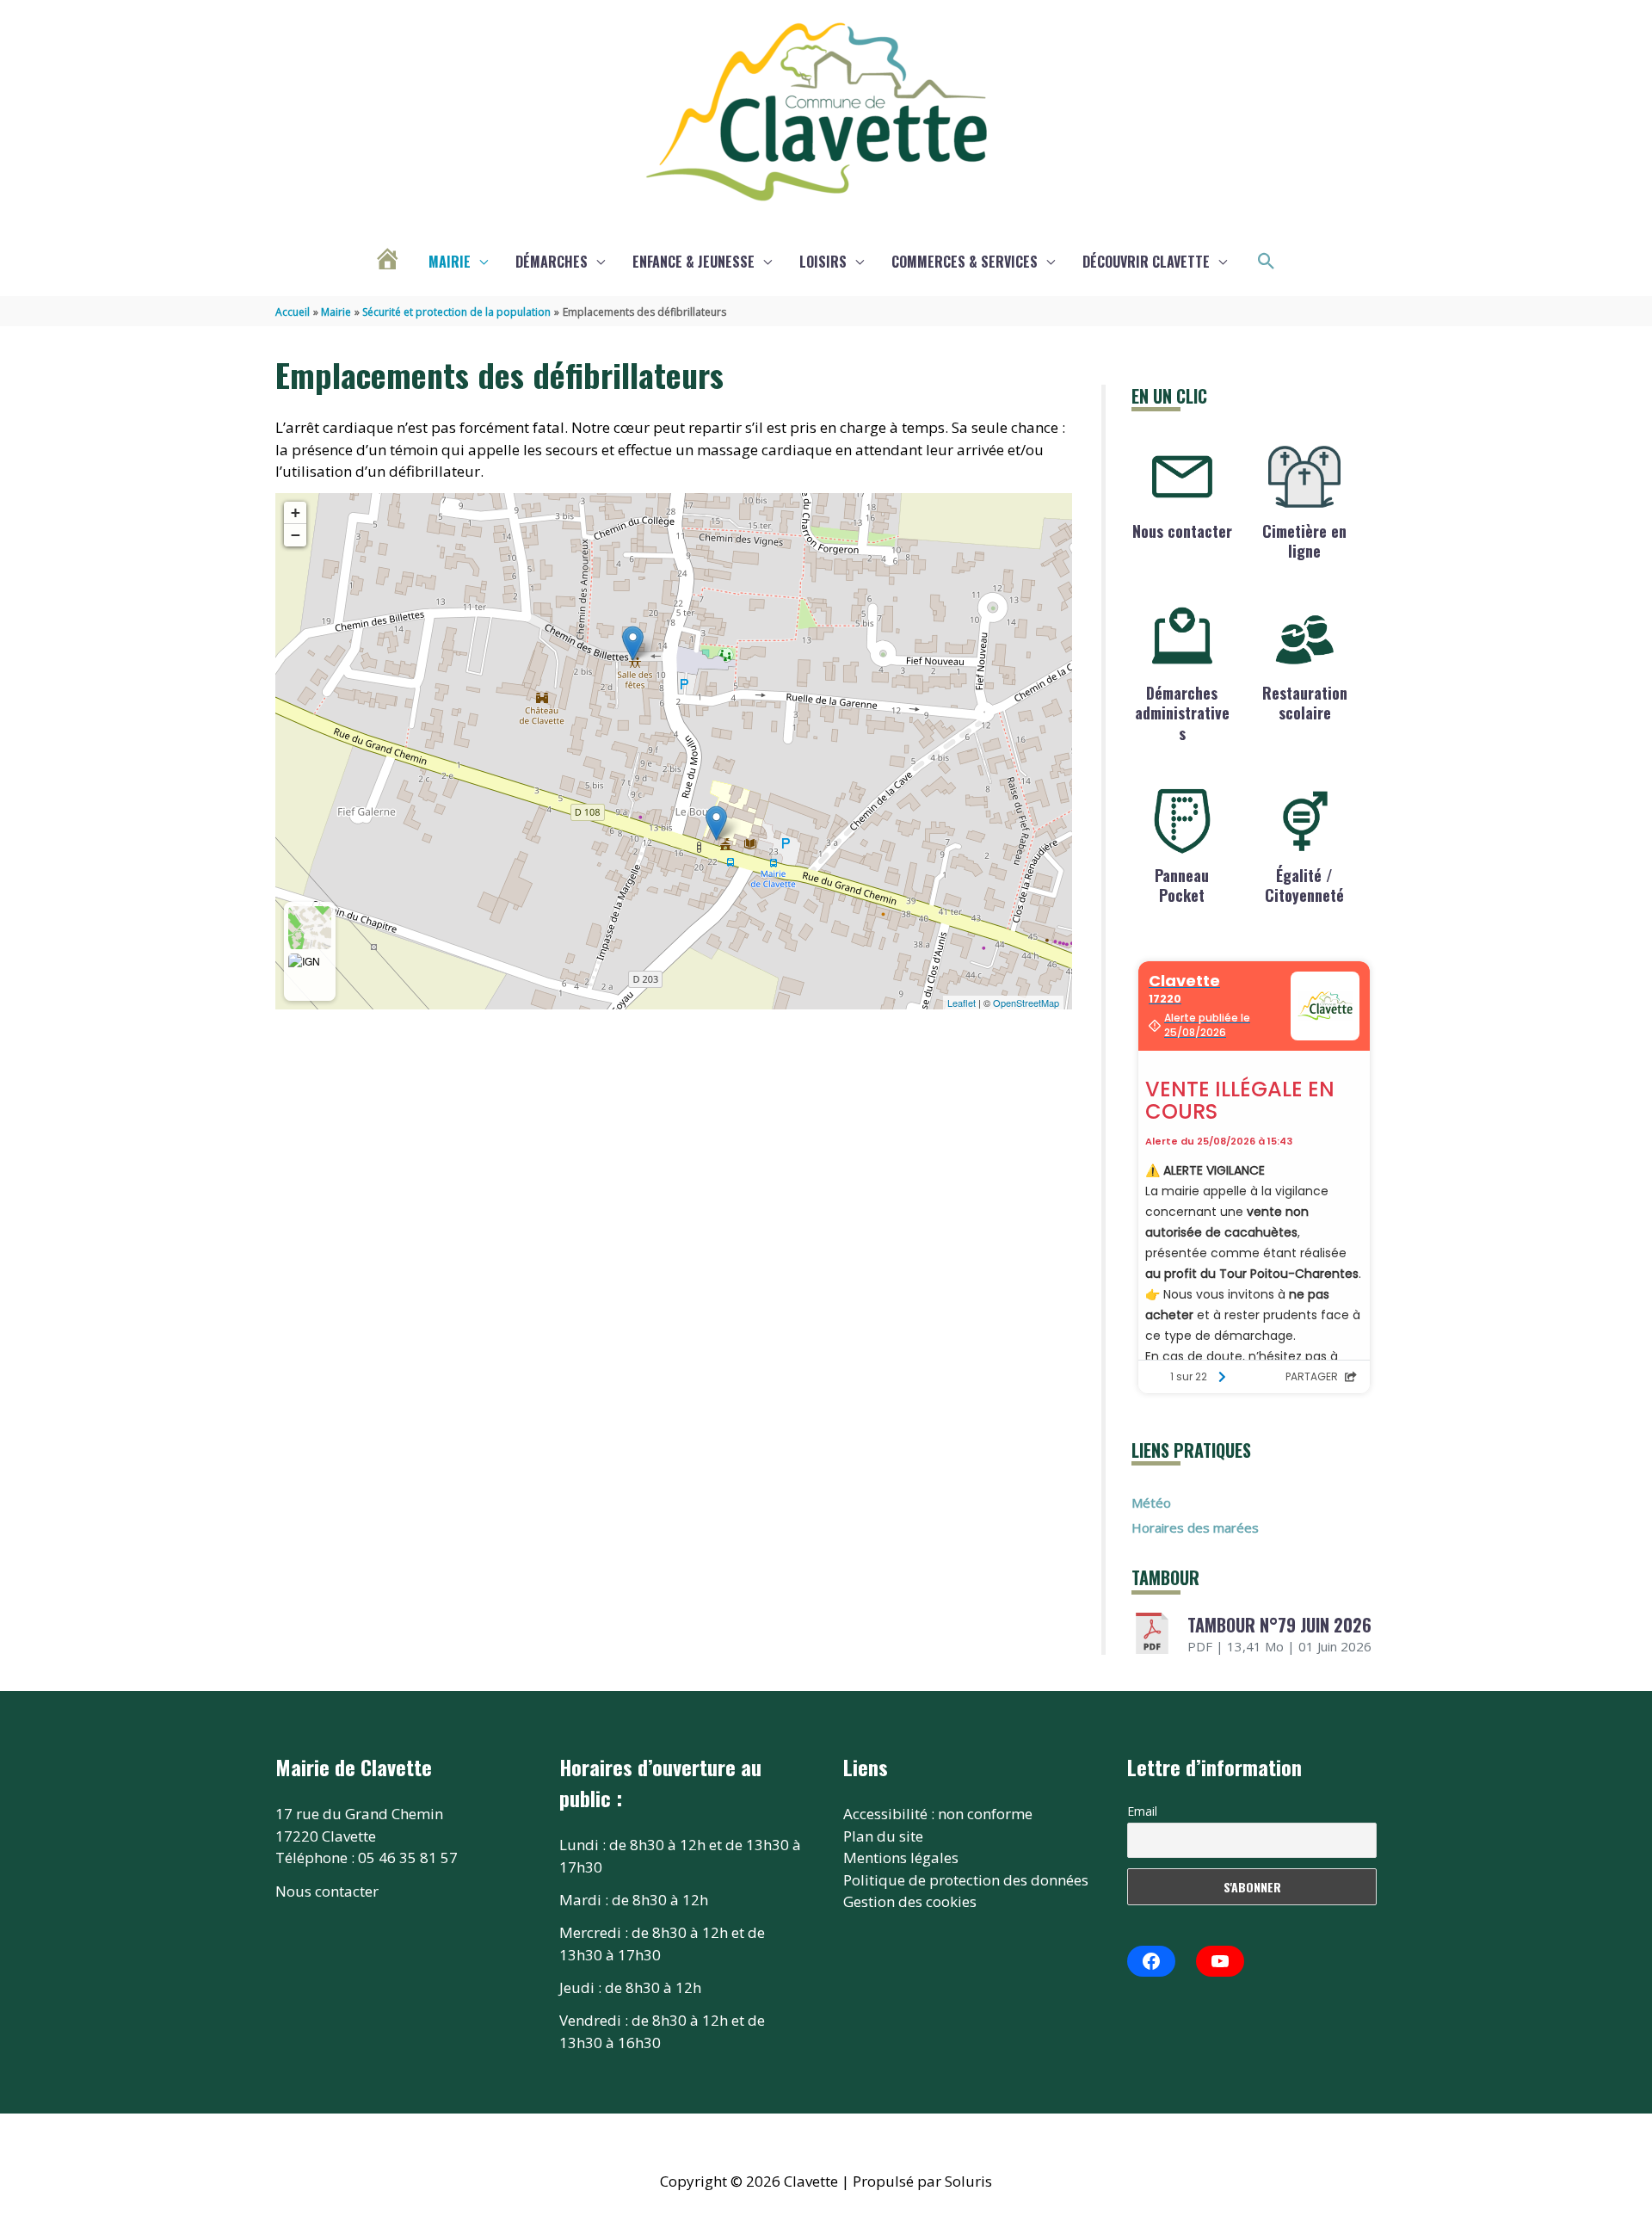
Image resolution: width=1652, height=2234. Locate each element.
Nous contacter (1182, 531)
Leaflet (962, 1003)
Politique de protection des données (966, 1880)
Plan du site (883, 1836)
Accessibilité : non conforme (938, 1814)
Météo (1151, 1503)
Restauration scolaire (1305, 703)
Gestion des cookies (910, 1901)
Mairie (450, 262)
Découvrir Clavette (1146, 262)
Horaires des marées (1195, 1527)
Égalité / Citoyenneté (1304, 885)
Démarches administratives (1182, 713)
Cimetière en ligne (1304, 541)
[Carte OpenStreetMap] (310, 928)
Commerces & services (965, 262)
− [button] (296, 535)
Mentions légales (901, 1858)
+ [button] (296, 512)
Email (1142, 1811)
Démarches (552, 262)
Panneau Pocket (1182, 885)
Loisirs (823, 262)
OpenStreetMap (1026, 1003)
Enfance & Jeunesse (693, 262)
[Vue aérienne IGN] (310, 975)
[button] (1267, 262)
